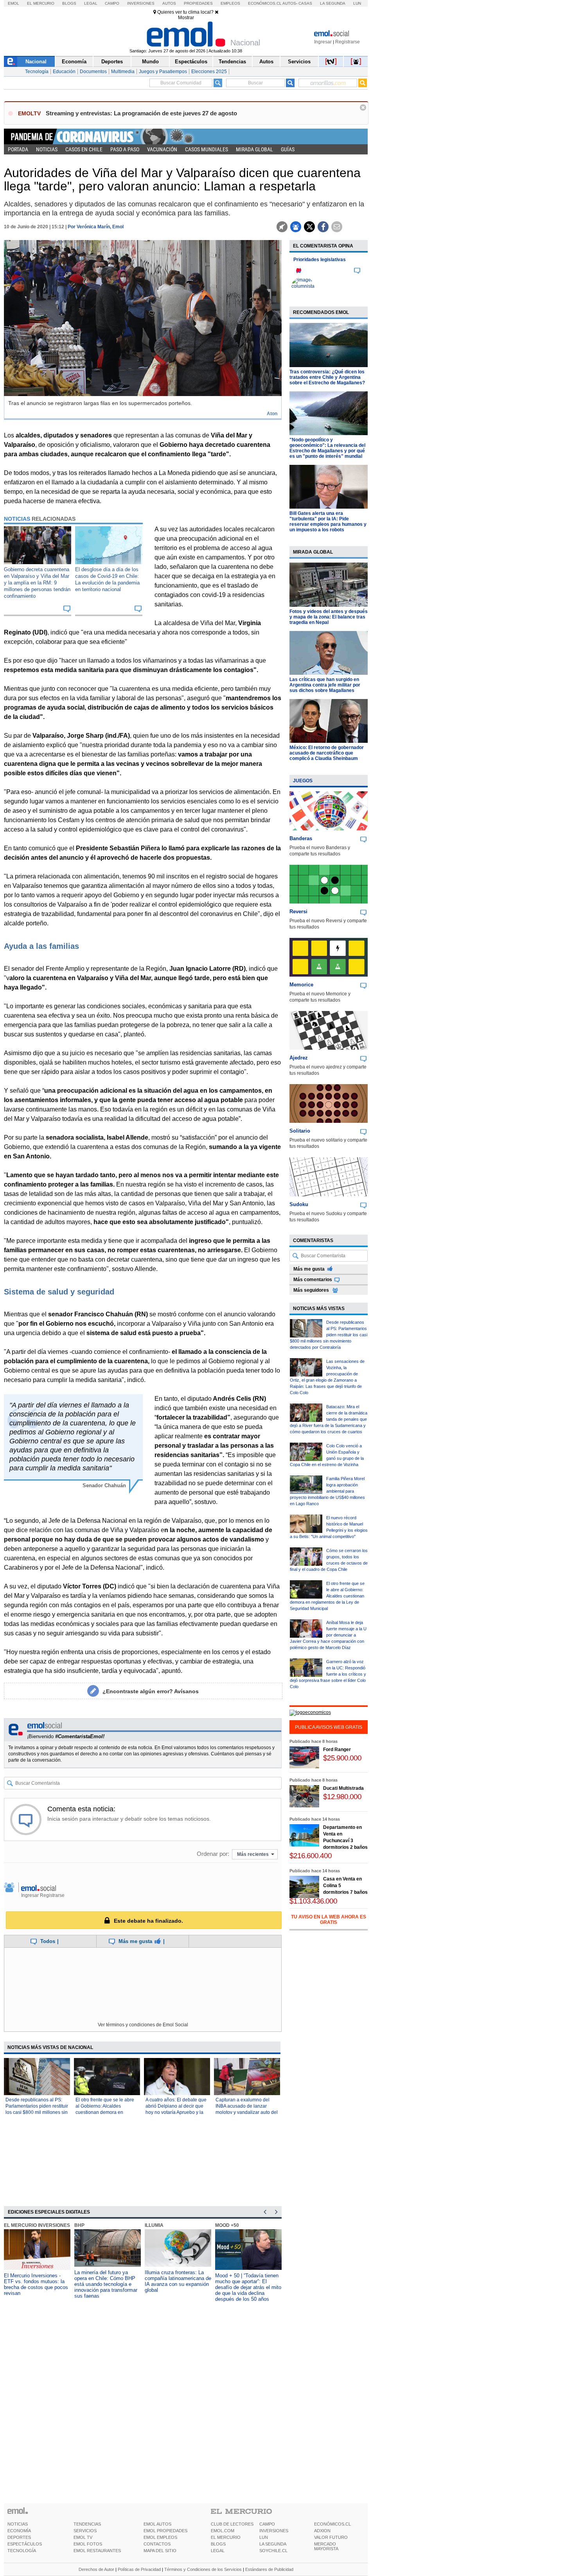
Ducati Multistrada (343, 1788)
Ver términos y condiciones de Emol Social (143, 2025)
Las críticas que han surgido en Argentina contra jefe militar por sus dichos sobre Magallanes (325, 685)
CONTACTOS (157, 2544)
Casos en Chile (84, 149)
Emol (13, 3)
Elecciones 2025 (209, 72)
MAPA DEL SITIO (160, 2551)
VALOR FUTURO (331, 2537)
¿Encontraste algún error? (151, 1691)
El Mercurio (41, 3)
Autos (169, 3)
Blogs (69, 3)
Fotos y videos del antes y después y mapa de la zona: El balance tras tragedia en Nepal (329, 617)
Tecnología (37, 72)
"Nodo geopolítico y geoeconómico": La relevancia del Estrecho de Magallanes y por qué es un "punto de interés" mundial (327, 448)
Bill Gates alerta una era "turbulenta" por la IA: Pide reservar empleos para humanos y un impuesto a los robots (328, 522)
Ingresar (323, 42)
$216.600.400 (311, 1856)
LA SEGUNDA (273, 2544)
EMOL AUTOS (157, 2524)
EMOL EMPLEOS (160, 2537)
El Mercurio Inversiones (37, 2225)
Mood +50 (227, 2225)
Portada (18, 149)
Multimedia (123, 72)
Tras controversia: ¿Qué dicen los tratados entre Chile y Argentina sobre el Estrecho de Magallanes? (327, 377)
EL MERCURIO (226, 2537)
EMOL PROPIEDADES (165, 2531)
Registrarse (348, 42)
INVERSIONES (274, 2531)
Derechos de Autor (96, 2569)
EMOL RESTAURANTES (97, 2551)
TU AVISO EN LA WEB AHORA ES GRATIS (329, 1920)
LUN (264, 2537)
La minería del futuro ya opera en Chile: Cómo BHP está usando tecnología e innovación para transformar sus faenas (106, 2284)
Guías (288, 149)
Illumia (154, 2225)
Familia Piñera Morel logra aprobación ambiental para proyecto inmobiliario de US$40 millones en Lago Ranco (327, 1491)
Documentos (93, 72)
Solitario (300, 1131)
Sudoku (299, 1204)
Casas (305, 3)
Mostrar (186, 18)
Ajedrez (299, 1058)
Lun (357, 3)
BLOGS (218, 2544)
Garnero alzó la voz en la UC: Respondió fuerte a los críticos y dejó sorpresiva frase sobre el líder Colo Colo (328, 1674)
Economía (74, 62)
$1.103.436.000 (313, 1901)
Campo (112, 3)
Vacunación (162, 149)
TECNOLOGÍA (22, 2551)
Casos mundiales (207, 149)
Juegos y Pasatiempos (163, 72)
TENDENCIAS (87, 2524)
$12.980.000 (342, 1797)
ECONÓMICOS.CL (332, 2524)
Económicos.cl (265, 3)
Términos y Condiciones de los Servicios (203, 2569)
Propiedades (198, 3)
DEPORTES (19, 2537)
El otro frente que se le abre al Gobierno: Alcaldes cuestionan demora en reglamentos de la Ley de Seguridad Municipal (105, 2112)
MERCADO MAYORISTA (326, 2546)
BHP (79, 2225)
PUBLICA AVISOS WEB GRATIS (329, 1727)
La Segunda (333, 3)
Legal (91, 3)
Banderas (301, 838)
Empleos (230, 3)
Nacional (36, 62)
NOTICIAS (18, 2524)
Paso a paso (125, 149)
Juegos (303, 781)
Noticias (47, 149)
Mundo (150, 62)
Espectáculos (191, 62)
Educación (64, 72)
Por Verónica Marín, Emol (96, 227)
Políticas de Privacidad (139, 2569)
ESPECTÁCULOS (25, 2544)
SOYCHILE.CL (273, 2551)
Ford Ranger (337, 1750)
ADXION (322, 2531)
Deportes (112, 62)
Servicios (299, 62)
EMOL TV (83, 2537)
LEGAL (218, 2551)
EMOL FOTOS (88, 2544)
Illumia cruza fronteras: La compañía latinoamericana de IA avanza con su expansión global (178, 2281)
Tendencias (232, 62)
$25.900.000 (342, 1758)
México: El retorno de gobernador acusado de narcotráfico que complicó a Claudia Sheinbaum (327, 753)
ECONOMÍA (19, 2531)
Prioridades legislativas (320, 260)
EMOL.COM (223, 2531)
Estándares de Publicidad (269, 2569)
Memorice (301, 985)
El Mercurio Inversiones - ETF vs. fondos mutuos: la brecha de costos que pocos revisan (36, 2284)
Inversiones (141, 3)
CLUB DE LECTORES (232, 2524)
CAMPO (267, 2524)
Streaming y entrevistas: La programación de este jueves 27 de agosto (141, 113)
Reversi (298, 912)
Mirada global (254, 149)
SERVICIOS (85, 2531)
